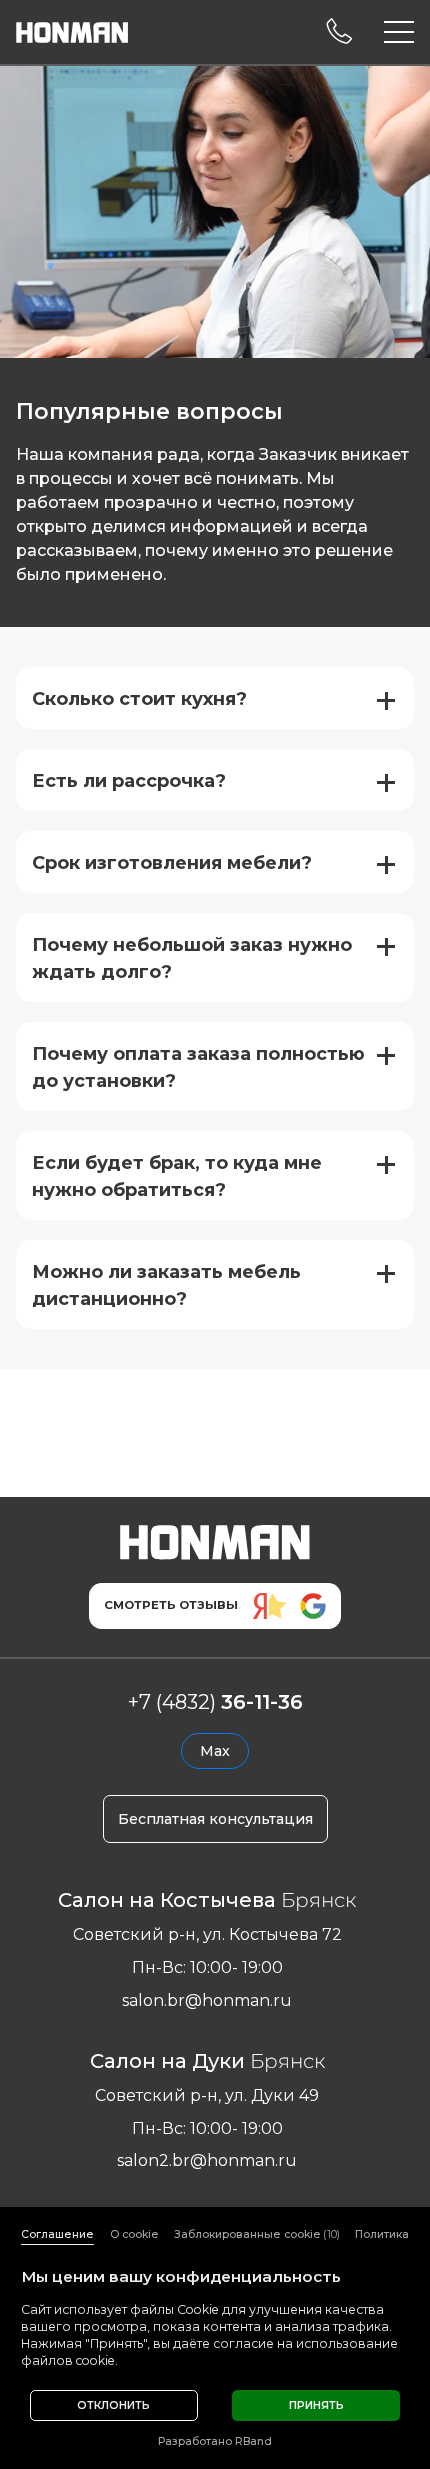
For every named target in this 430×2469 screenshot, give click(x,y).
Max (215, 1751)
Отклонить (113, 2405)
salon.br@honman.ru (207, 2000)
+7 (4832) (215, 1702)
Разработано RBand (215, 2441)
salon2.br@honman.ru (207, 2160)
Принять (316, 2405)
